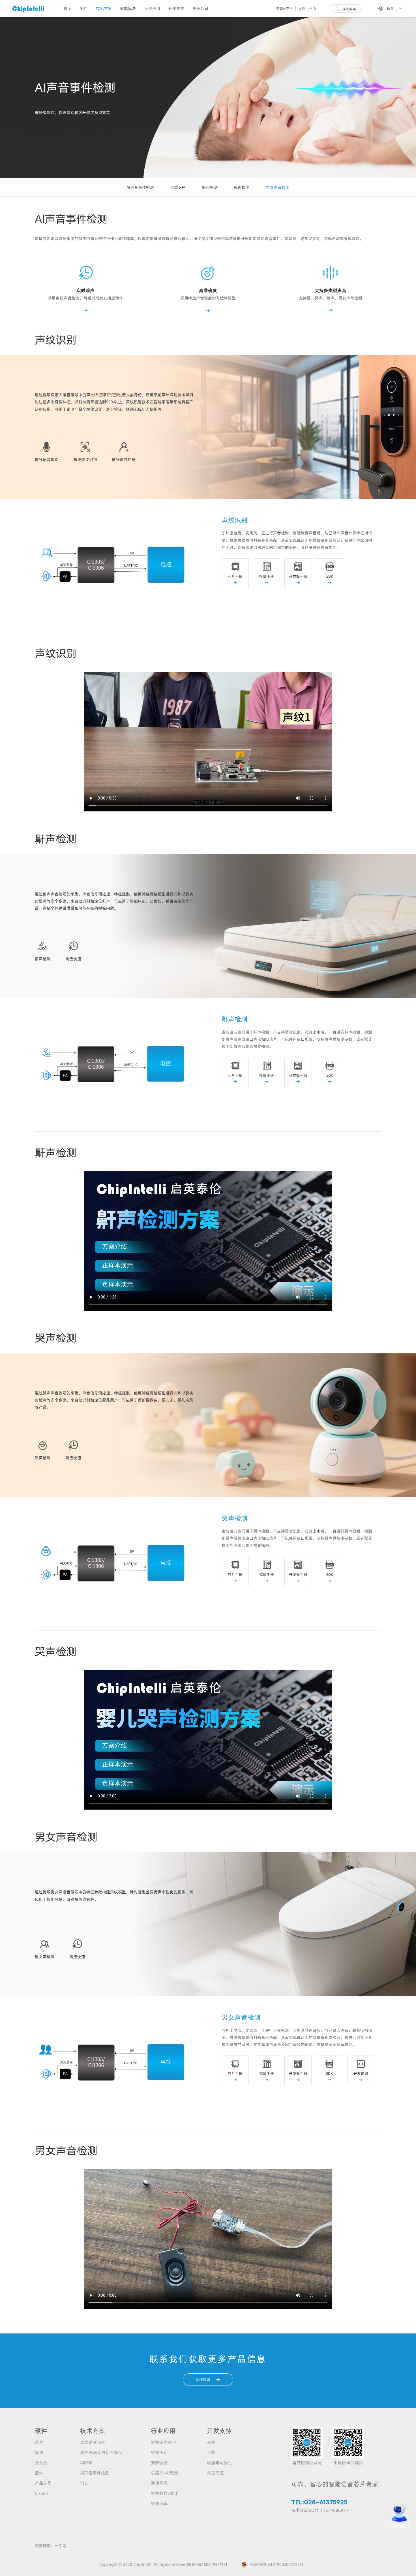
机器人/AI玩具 (165, 2473)
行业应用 (152, 8)
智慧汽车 (159, 2503)
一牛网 (61, 2546)
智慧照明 (159, 2452)
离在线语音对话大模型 (101, 2452)
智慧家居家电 (164, 2442)
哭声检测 (242, 187)
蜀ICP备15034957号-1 (208, 2564)
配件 (39, 2473)
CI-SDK (41, 2493)
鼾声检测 (210, 187)
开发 (211, 2442)
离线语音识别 (93, 2442)
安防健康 (159, 2463)
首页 (67, 8)
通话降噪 (159, 2483)
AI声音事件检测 (140, 187)
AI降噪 (86, 2463)
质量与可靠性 (220, 2463)
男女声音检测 (278, 187)
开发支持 (176, 8)
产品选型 (43, 2483)
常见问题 (215, 2473)
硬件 (83, 8)
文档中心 (308, 9)
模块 (39, 2452)
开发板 (41, 2463)
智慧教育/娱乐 (165, 2493)
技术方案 (104, 8)
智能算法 (128, 8)
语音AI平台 (285, 9)
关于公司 (200, 8)
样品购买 (346, 9)
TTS (83, 2483)
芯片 (39, 2442)
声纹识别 (178, 187)
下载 (211, 2452)
